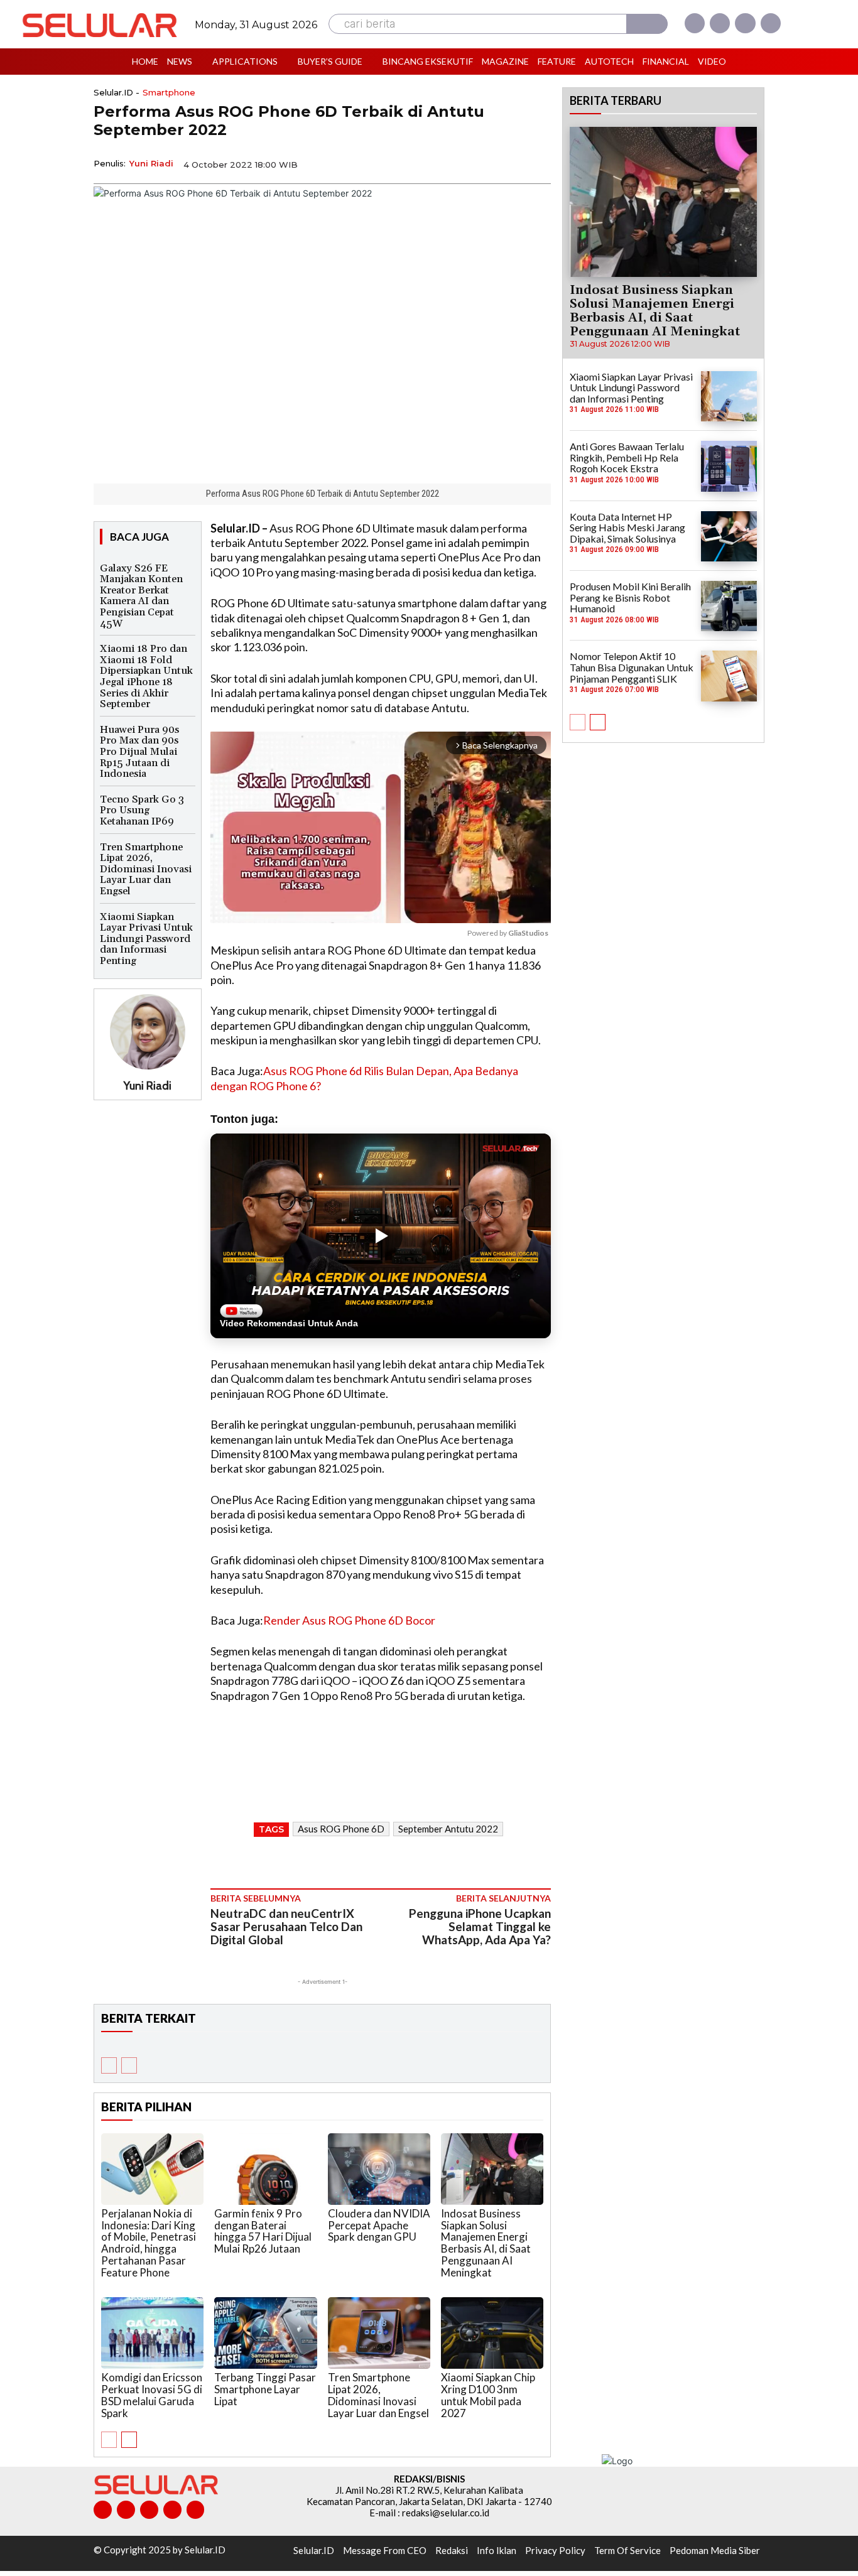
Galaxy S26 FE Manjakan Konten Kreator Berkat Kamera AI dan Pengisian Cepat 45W (141, 596)
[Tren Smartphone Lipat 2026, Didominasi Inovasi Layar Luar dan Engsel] (379, 2333)
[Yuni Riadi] (148, 1032)
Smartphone (169, 93)
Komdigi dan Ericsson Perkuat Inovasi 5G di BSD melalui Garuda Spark (152, 2395)
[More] (538, 163)
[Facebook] (695, 23)
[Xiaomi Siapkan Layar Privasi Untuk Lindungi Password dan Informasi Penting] (729, 396)
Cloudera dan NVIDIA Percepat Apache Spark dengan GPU (379, 2225)
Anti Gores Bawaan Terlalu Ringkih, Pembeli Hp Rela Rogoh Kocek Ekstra (627, 457)
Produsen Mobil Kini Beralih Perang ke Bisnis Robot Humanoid (630, 597)
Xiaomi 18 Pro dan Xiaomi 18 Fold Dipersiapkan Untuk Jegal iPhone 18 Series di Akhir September (146, 676)
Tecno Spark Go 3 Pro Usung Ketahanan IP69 (142, 810)
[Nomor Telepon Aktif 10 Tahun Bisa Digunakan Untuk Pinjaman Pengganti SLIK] (729, 676)
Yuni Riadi (151, 163)
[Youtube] (771, 23)
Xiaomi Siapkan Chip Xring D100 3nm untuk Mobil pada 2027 (488, 2395)
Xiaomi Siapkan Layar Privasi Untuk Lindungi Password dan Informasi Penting (146, 939)
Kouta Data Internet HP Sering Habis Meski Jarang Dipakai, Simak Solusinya (627, 528)
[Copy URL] (508, 163)
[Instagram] (720, 23)
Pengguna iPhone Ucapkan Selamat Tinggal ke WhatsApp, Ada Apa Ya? (480, 1926)
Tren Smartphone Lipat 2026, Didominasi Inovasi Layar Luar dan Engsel (146, 869)
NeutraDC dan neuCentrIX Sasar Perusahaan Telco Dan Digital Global (286, 1926)
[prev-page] (109, 2065)
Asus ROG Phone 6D (341, 1829)
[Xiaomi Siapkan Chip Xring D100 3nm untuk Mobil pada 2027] (492, 2333)
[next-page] (129, 2440)
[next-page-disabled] (129, 2065)
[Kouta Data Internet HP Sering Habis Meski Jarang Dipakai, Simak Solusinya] (729, 536)
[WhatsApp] (479, 163)
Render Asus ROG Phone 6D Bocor (349, 1620)
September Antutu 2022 (448, 1829)
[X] (745, 23)
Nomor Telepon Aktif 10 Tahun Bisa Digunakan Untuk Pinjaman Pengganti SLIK (632, 667)
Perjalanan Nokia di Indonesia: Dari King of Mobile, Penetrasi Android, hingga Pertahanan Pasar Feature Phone (149, 2243)
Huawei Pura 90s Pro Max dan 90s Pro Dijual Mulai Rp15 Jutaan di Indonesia (139, 752)
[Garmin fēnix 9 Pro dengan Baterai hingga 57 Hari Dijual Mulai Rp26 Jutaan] (265, 2169)
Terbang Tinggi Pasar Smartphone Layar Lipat (265, 2389)
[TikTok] (149, 2510)
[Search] (647, 24)
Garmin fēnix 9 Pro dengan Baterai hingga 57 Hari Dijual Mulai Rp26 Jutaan (263, 2231)
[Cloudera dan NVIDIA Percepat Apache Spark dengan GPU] (379, 2169)
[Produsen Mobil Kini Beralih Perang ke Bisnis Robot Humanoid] (729, 606)
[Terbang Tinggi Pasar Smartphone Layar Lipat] (265, 2333)
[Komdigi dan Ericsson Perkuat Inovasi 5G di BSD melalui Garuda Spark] (152, 2333)
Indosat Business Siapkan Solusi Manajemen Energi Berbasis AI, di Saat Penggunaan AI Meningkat (486, 2243)
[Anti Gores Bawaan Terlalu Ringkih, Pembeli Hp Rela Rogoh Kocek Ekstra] (729, 466)
